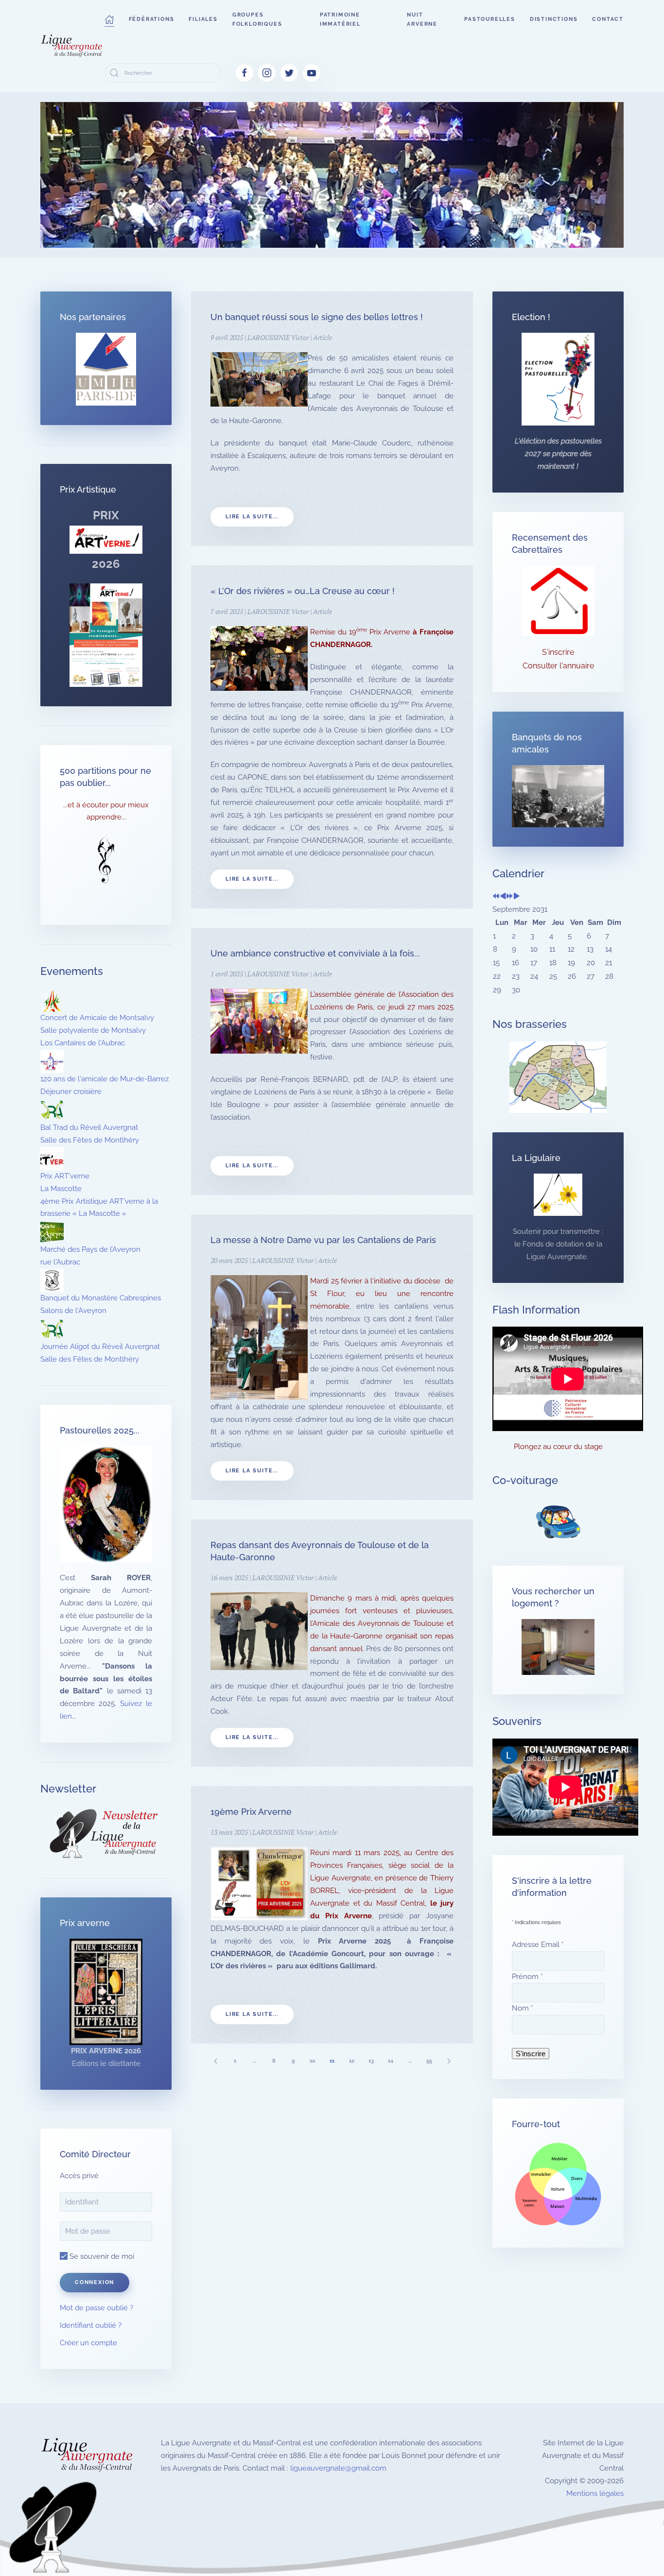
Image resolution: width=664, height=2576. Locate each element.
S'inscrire (558, 652)
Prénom (527, 1977)
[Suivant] (449, 2061)
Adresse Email (538, 1945)
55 (429, 2061)
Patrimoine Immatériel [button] (340, 19)
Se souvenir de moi (101, 2256)
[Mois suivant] (516, 897)
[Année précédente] (496, 897)
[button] (109, 19)
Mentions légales (595, 2493)
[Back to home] (72, 46)
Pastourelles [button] (490, 19)
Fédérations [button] (152, 19)
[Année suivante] (510, 897)
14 (391, 2061)
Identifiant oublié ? (91, 2325)
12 (352, 2061)
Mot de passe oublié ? (96, 2308)
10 (313, 2061)
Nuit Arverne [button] (422, 19)
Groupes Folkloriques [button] (257, 19)
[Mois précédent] (503, 897)
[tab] (259, 235)
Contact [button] (608, 19)
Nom (523, 2008)
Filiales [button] (203, 19)
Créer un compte (88, 2343)
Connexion (95, 2282)
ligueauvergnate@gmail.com (338, 2468)
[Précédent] (215, 2061)
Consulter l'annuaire (558, 666)
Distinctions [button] (554, 19)
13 (371, 2061)
